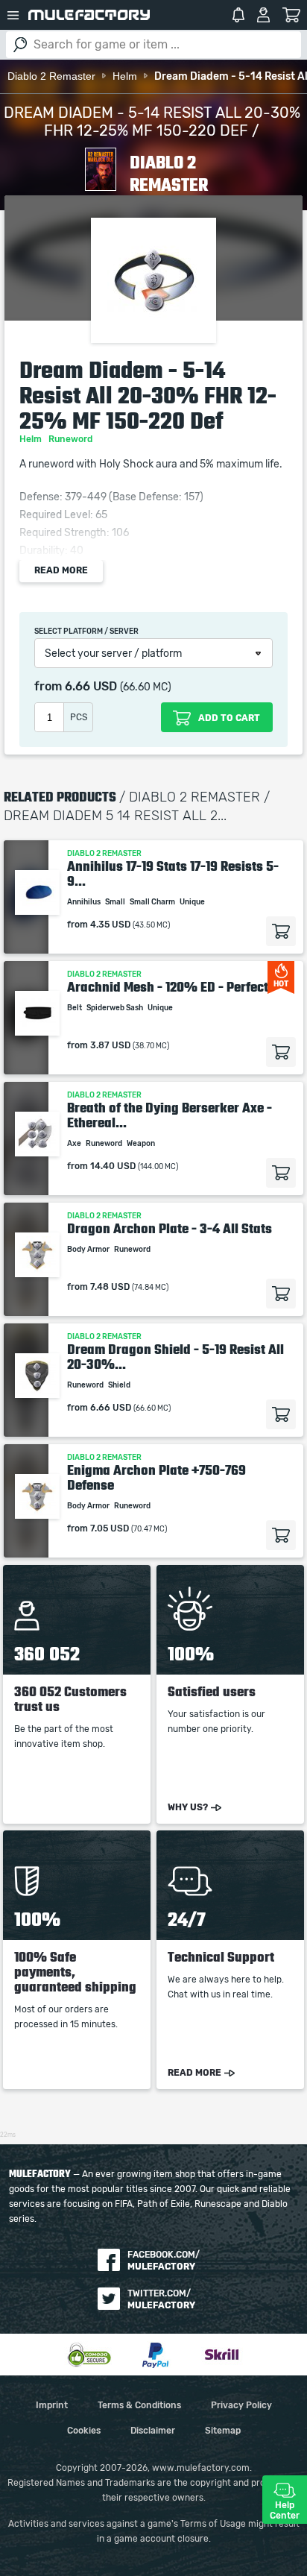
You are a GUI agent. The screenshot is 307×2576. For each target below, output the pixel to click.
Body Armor (89, 1250)
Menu (13, 15)
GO (20, 45)
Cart (292, 15)
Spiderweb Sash (115, 1008)
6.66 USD (91, 687)
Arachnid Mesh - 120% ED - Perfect (168, 987)
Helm (32, 439)
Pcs (79, 717)
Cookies (84, 2431)
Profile (263, 15)
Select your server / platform (113, 654)
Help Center (285, 2510)
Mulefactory (89, 15)
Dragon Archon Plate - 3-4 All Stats (170, 1229)
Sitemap (223, 2431)
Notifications (238, 15)
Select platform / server (86, 632)
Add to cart (281, 931)
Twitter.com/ (161, 2299)
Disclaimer (153, 2431)
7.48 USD (110, 1287)
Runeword (72, 439)
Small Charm (153, 902)
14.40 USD (113, 1166)
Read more (61, 570)
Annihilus (85, 902)
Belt (75, 1008)
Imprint (52, 2405)
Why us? (188, 1807)
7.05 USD (110, 1528)
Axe (75, 1144)
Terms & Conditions (139, 2405)
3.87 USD (110, 1045)
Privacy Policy (241, 2405)
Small (116, 902)
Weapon (142, 1144)
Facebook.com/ (164, 2261)
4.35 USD (110, 925)
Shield (120, 1385)
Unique (193, 902)
